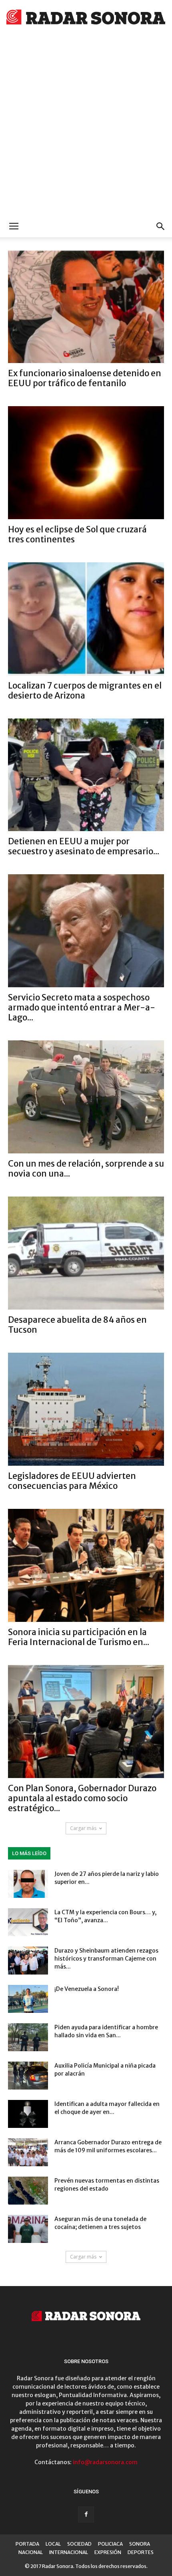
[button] (161, 226)
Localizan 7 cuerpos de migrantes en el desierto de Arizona (85, 691)
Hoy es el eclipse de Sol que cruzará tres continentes (77, 534)
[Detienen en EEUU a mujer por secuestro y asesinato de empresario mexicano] (86, 775)
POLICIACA (110, 2544)
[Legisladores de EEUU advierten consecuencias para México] (86, 1409)
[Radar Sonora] (86, 19)
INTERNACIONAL (69, 2552)
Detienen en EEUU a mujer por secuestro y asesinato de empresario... (84, 846)
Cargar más (83, 1828)
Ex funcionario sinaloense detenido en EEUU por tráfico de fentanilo (85, 378)
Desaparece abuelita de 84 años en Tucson (77, 1325)
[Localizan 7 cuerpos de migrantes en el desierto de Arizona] (86, 619)
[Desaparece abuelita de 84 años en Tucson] (86, 1253)
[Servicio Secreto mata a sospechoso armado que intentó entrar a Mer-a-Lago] (86, 931)
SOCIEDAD (79, 2544)
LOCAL (53, 2544)
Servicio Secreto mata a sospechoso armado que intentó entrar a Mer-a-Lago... (82, 1007)
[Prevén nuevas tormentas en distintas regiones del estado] (28, 2191)
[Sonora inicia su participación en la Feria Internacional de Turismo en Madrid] (86, 1565)
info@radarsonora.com (105, 2462)
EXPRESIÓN (108, 2552)
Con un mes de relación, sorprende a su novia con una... (86, 1169)
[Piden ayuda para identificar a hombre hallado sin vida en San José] (28, 2037)
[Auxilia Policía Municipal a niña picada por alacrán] (28, 2076)
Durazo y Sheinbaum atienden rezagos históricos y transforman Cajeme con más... (106, 1959)
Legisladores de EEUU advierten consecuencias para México (72, 1481)
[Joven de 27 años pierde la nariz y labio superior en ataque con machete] (28, 1884)
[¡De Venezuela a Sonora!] (28, 1999)
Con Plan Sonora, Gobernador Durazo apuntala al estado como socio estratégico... (82, 1798)
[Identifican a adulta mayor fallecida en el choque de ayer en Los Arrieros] (28, 2114)
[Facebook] (86, 2514)
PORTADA (27, 2544)
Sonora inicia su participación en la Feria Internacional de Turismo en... (79, 1637)
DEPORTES (141, 2552)
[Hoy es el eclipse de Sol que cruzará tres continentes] (86, 463)
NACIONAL (31, 2552)
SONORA (140, 2544)
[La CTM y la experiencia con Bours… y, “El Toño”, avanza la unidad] (28, 1922)
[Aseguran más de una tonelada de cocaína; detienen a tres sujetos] (28, 2229)
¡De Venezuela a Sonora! (87, 1989)
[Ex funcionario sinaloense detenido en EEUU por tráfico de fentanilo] (86, 307)
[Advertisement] (86, 126)
